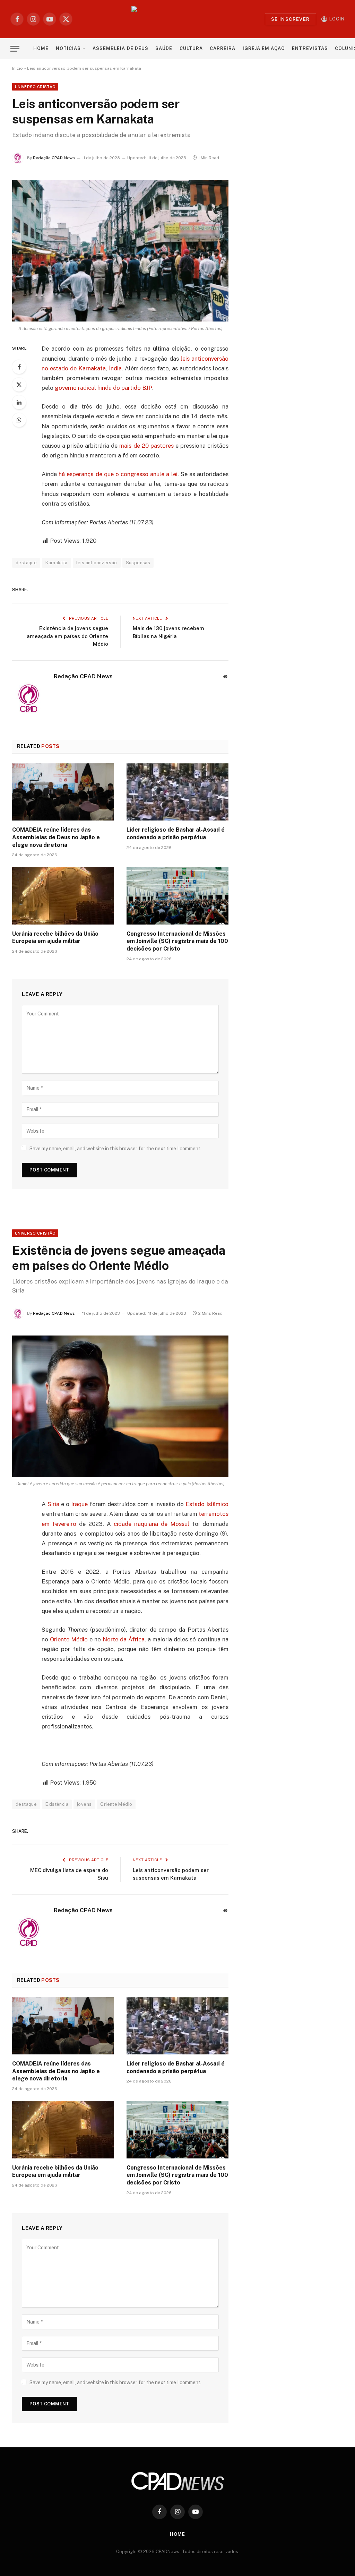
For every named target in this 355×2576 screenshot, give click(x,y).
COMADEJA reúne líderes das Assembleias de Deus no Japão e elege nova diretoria (56, 837)
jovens (84, 1804)
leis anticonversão (97, 563)
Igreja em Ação (264, 48)
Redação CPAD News (54, 158)
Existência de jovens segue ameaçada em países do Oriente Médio (67, 636)
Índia (115, 368)
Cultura (191, 48)
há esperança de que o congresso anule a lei (118, 474)
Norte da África (124, 1639)
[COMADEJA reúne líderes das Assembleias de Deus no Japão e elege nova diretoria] (63, 792)
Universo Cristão (35, 87)
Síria (53, 1504)
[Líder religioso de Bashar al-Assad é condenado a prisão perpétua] (177, 792)
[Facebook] (19, 367)
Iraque (79, 1504)
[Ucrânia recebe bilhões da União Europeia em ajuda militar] (63, 896)
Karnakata (57, 563)
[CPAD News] (178, 19)
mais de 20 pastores (146, 446)
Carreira (223, 48)
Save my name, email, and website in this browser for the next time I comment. (115, 1149)
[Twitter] (19, 385)
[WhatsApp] (19, 420)
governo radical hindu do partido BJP (103, 388)
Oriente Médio (69, 1639)
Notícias (68, 48)
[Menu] (15, 49)
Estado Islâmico (207, 1504)
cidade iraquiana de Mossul (151, 1524)
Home (41, 48)
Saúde (164, 48)
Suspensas (138, 563)
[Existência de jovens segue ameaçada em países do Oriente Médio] (120, 1406)
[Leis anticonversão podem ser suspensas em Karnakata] (120, 251)
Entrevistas (310, 48)
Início (18, 68)
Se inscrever (291, 19)
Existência (57, 1804)
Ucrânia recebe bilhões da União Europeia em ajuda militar (55, 938)
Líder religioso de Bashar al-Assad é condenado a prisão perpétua (176, 834)
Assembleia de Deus (120, 48)
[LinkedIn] (19, 402)
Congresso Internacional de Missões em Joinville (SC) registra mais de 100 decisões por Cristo (177, 941)
